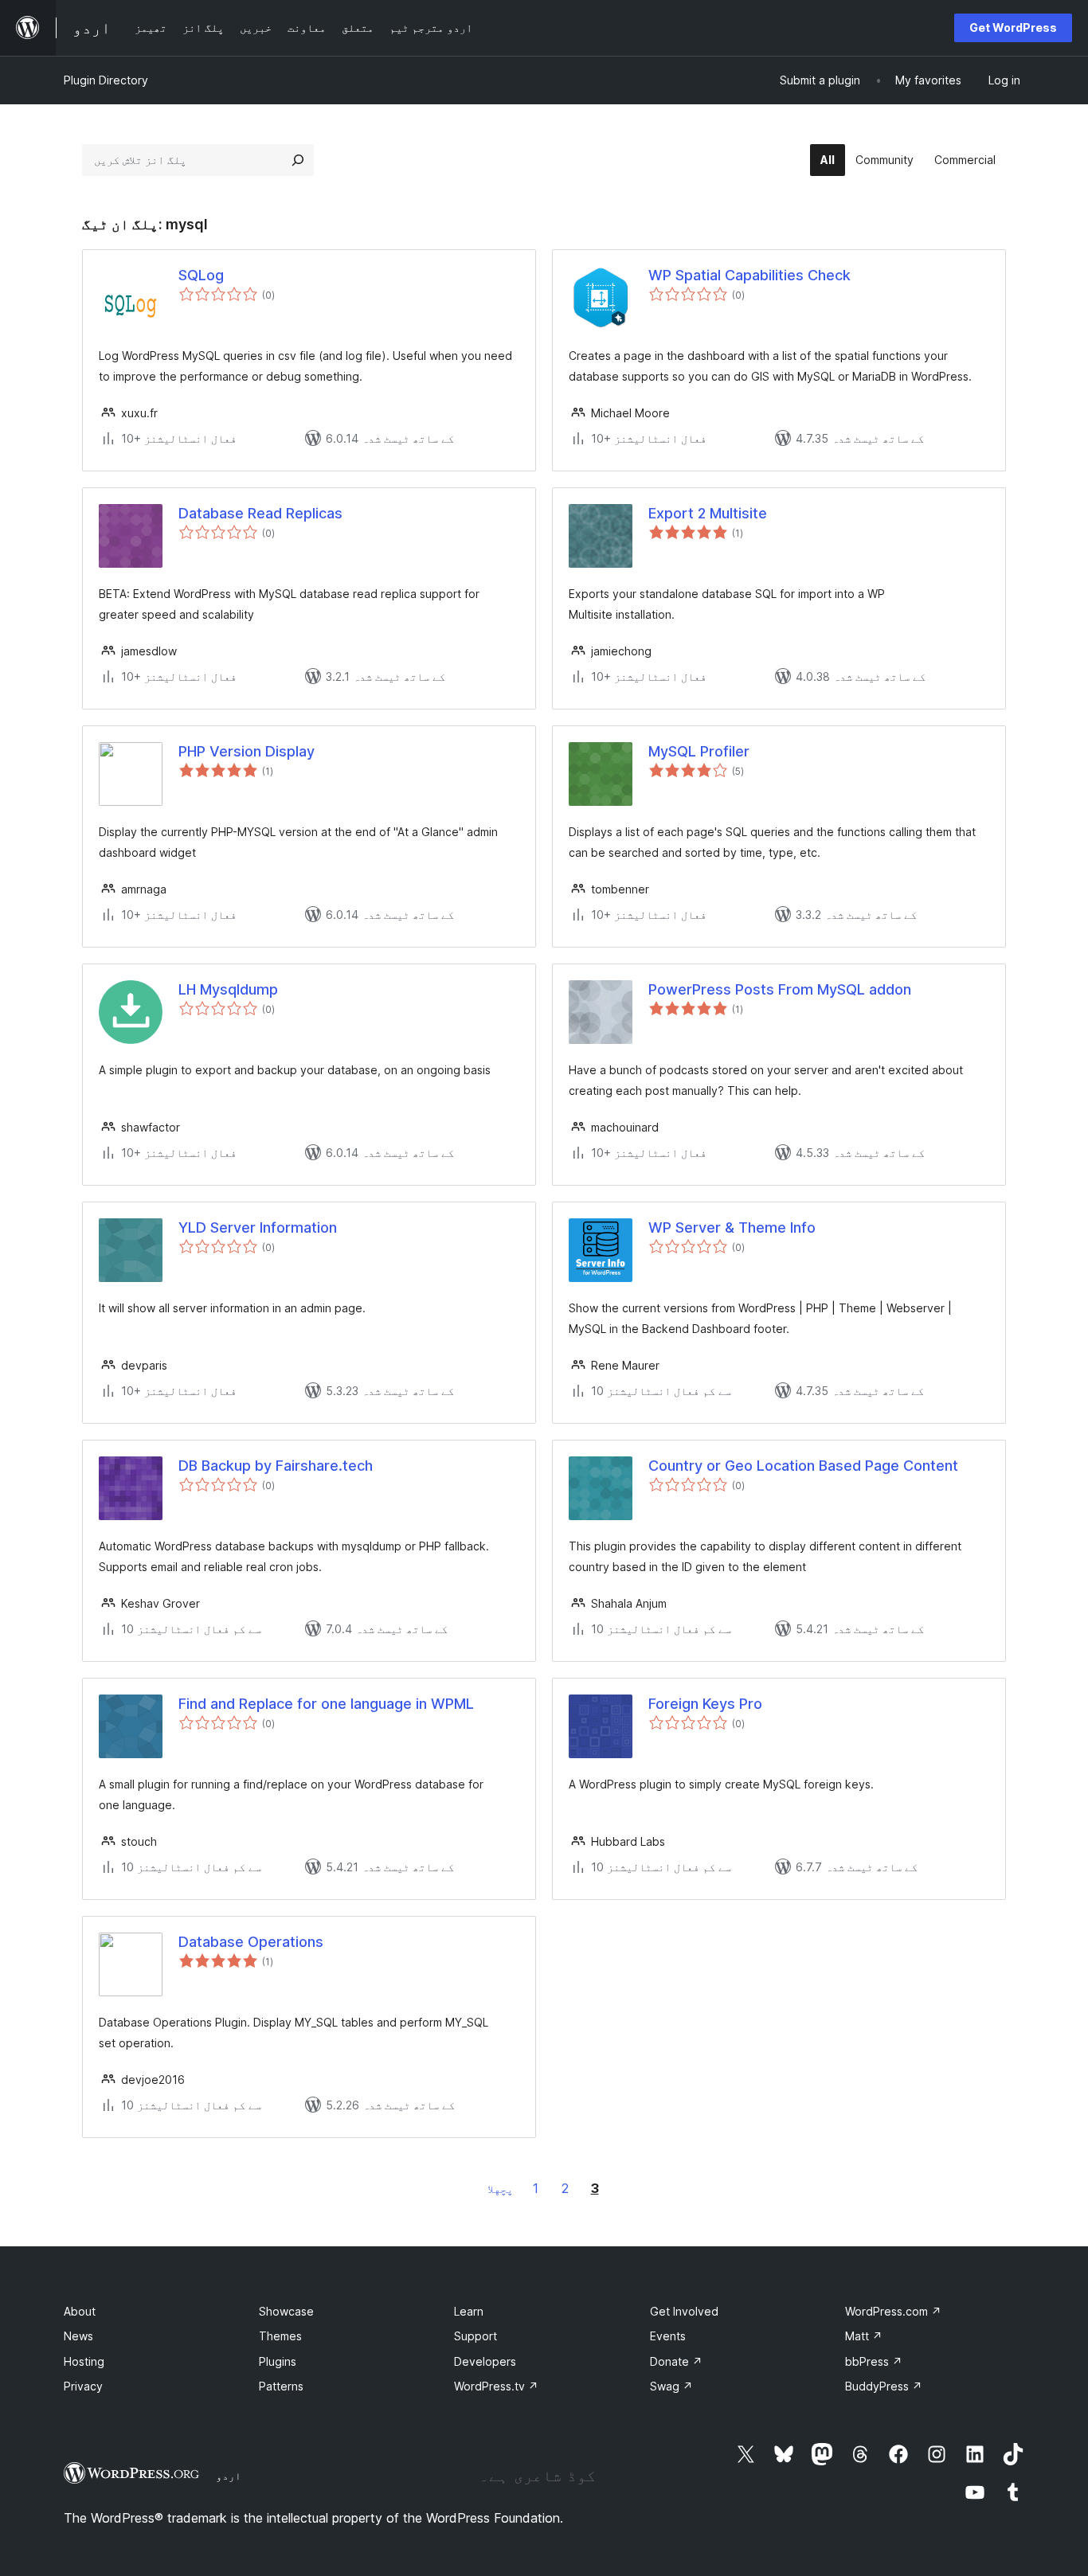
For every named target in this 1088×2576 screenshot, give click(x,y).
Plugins (278, 2361)
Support (476, 2336)
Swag (671, 2386)
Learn (469, 2311)
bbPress (874, 2361)
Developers (485, 2361)
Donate (676, 2361)
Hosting (84, 2361)
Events (668, 2336)
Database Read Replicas (260, 513)
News (78, 2336)
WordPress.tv (496, 2386)
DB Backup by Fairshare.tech (276, 1466)
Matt (864, 2336)
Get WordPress (1013, 27)
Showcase (286, 2311)
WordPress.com (893, 2311)
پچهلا (500, 2189)
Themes (280, 2336)
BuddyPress (884, 2386)
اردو (229, 2476)
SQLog (201, 275)
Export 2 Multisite (708, 513)
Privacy (83, 2386)
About (80, 2311)
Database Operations (251, 1942)
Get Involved (684, 2311)
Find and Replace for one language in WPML (326, 1704)
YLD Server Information (258, 1227)
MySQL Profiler (699, 751)
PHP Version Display (247, 751)
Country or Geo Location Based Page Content (803, 1466)
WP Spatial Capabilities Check (749, 275)
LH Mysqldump (228, 989)
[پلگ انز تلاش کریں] (298, 160)
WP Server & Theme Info (732, 1227)
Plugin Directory (106, 80)
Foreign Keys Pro (705, 1704)
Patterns (281, 2386)
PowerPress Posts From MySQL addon (780, 989)
